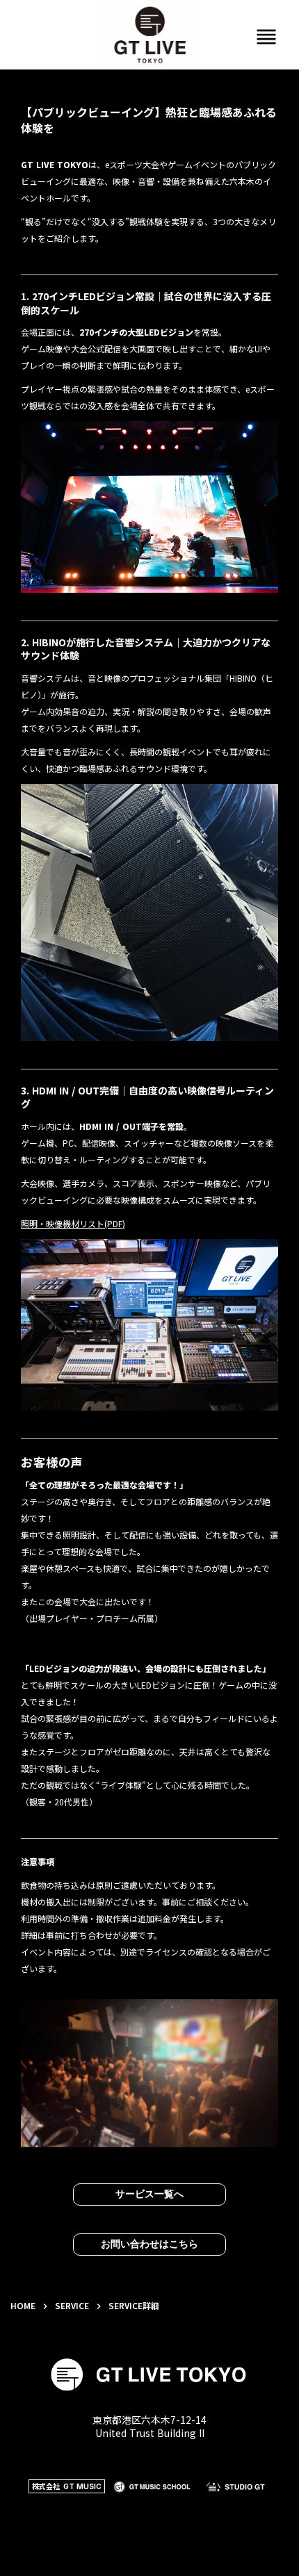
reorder (266, 37)
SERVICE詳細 (134, 2306)
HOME (23, 2306)
